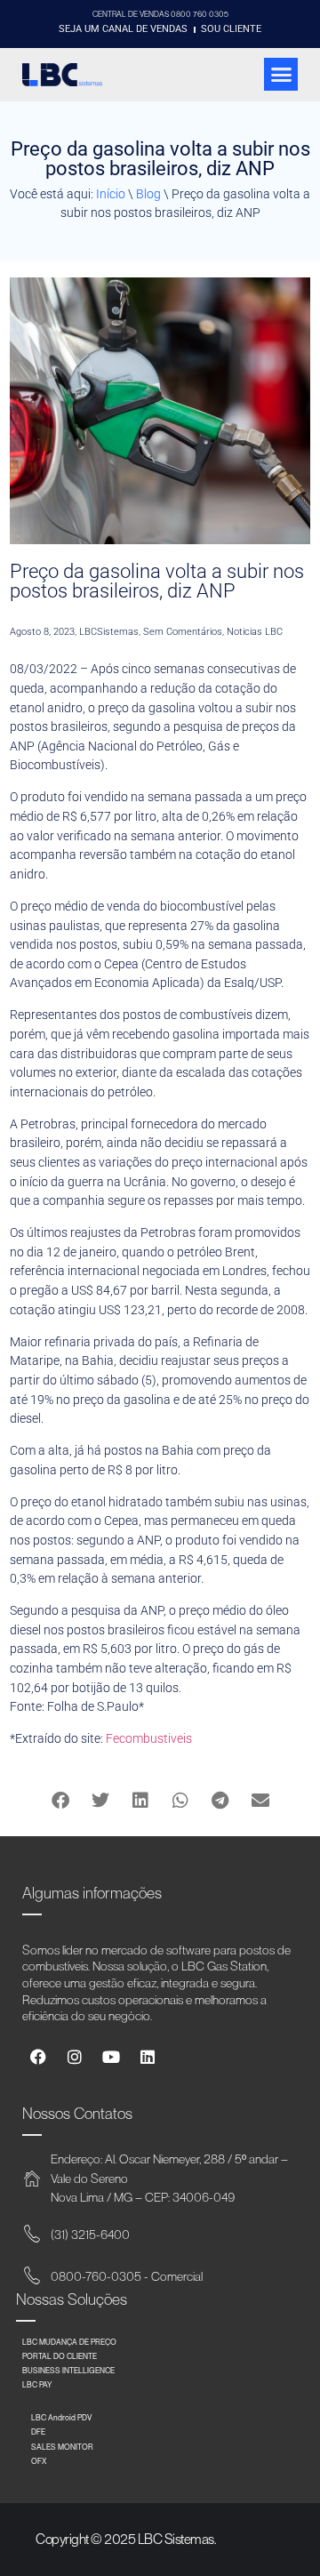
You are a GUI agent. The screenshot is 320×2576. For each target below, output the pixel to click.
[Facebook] (38, 2057)
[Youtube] (111, 2057)
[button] (281, 75)
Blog (148, 194)
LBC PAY (37, 2384)
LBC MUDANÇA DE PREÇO (69, 2342)
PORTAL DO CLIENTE (60, 2356)
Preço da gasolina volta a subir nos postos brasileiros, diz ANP (157, 581)
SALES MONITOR (62, 2447)
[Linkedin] (148, 2057)
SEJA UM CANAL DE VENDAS (123, 29)
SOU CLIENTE (231, 29)
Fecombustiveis (149, 1739)
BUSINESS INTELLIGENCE (68, 2370)
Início (111, 194)
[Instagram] (75, 2057)
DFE (38, 2432)
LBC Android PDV (61, 2417)
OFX (39, 2461)
